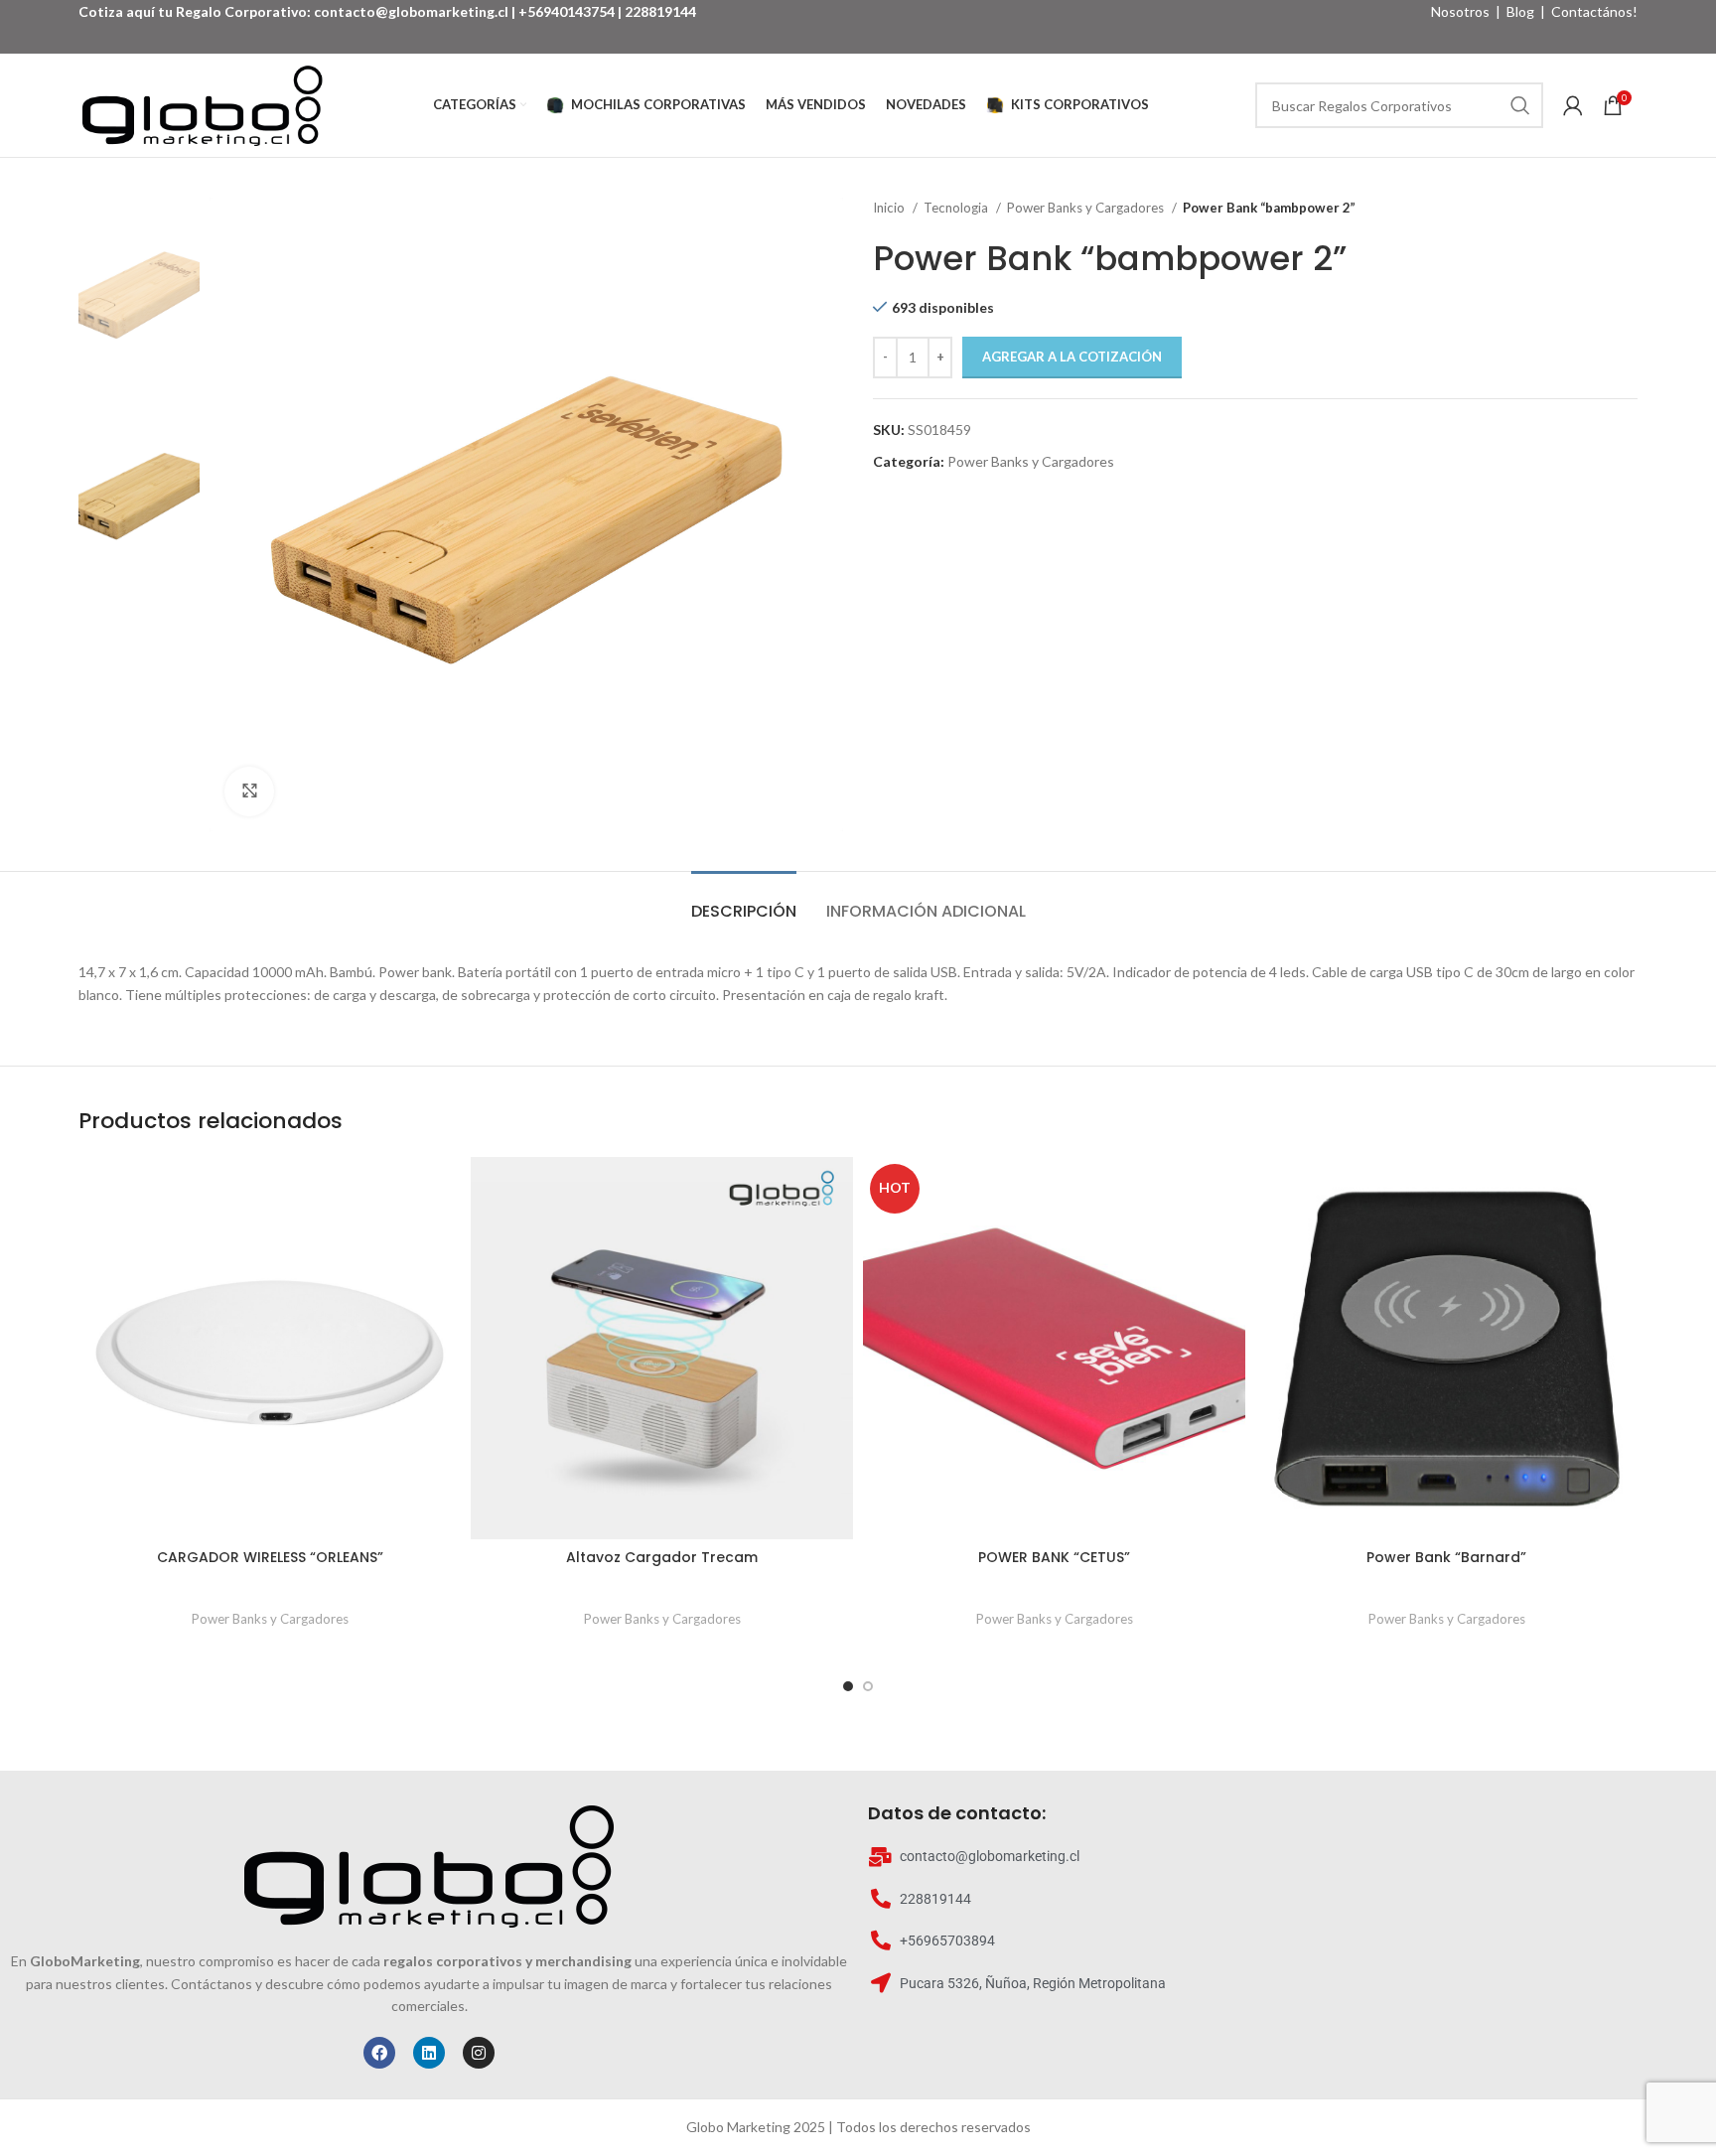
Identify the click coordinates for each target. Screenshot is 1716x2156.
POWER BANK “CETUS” (1054, 1557)
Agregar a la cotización (1072, 357)
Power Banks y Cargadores (1087, 208)
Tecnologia (957, 208)
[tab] (744, 901)
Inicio (890, 208)
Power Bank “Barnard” (1446, 1557)
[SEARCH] (1520, 105)
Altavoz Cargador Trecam (662, 1557)
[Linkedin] (429, 2053)
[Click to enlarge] (249, 791)
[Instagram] (479, 2053)
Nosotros (1460, 11)
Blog (1520, 11)
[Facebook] (379, 2053)
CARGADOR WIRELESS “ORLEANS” (270, 1557)
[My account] (1573, 105)
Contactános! (1594, 11)
